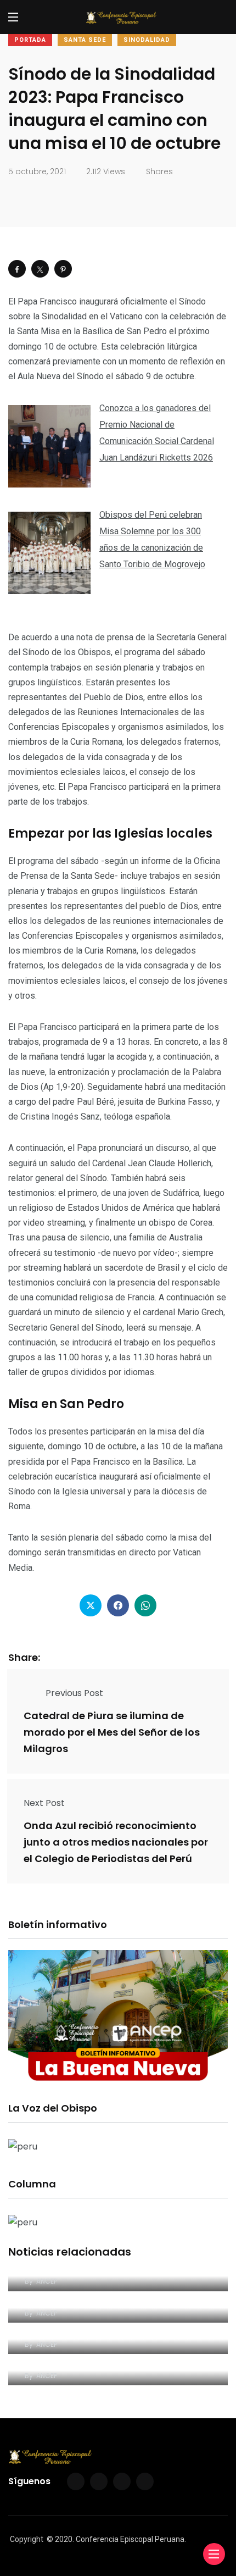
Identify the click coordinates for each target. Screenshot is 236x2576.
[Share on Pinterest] (63, 269)
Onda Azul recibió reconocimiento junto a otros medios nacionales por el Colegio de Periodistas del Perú (116, 1842)
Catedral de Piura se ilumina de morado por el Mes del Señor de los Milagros (112, 1732)
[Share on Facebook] (17, 269)
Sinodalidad (147, 40)
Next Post (44, 1803)
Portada (30, 40)
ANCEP (47, 2281)
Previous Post (74, 1693)
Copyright (27, 2539)
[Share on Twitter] (40, 269)
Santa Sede (85, 40)
